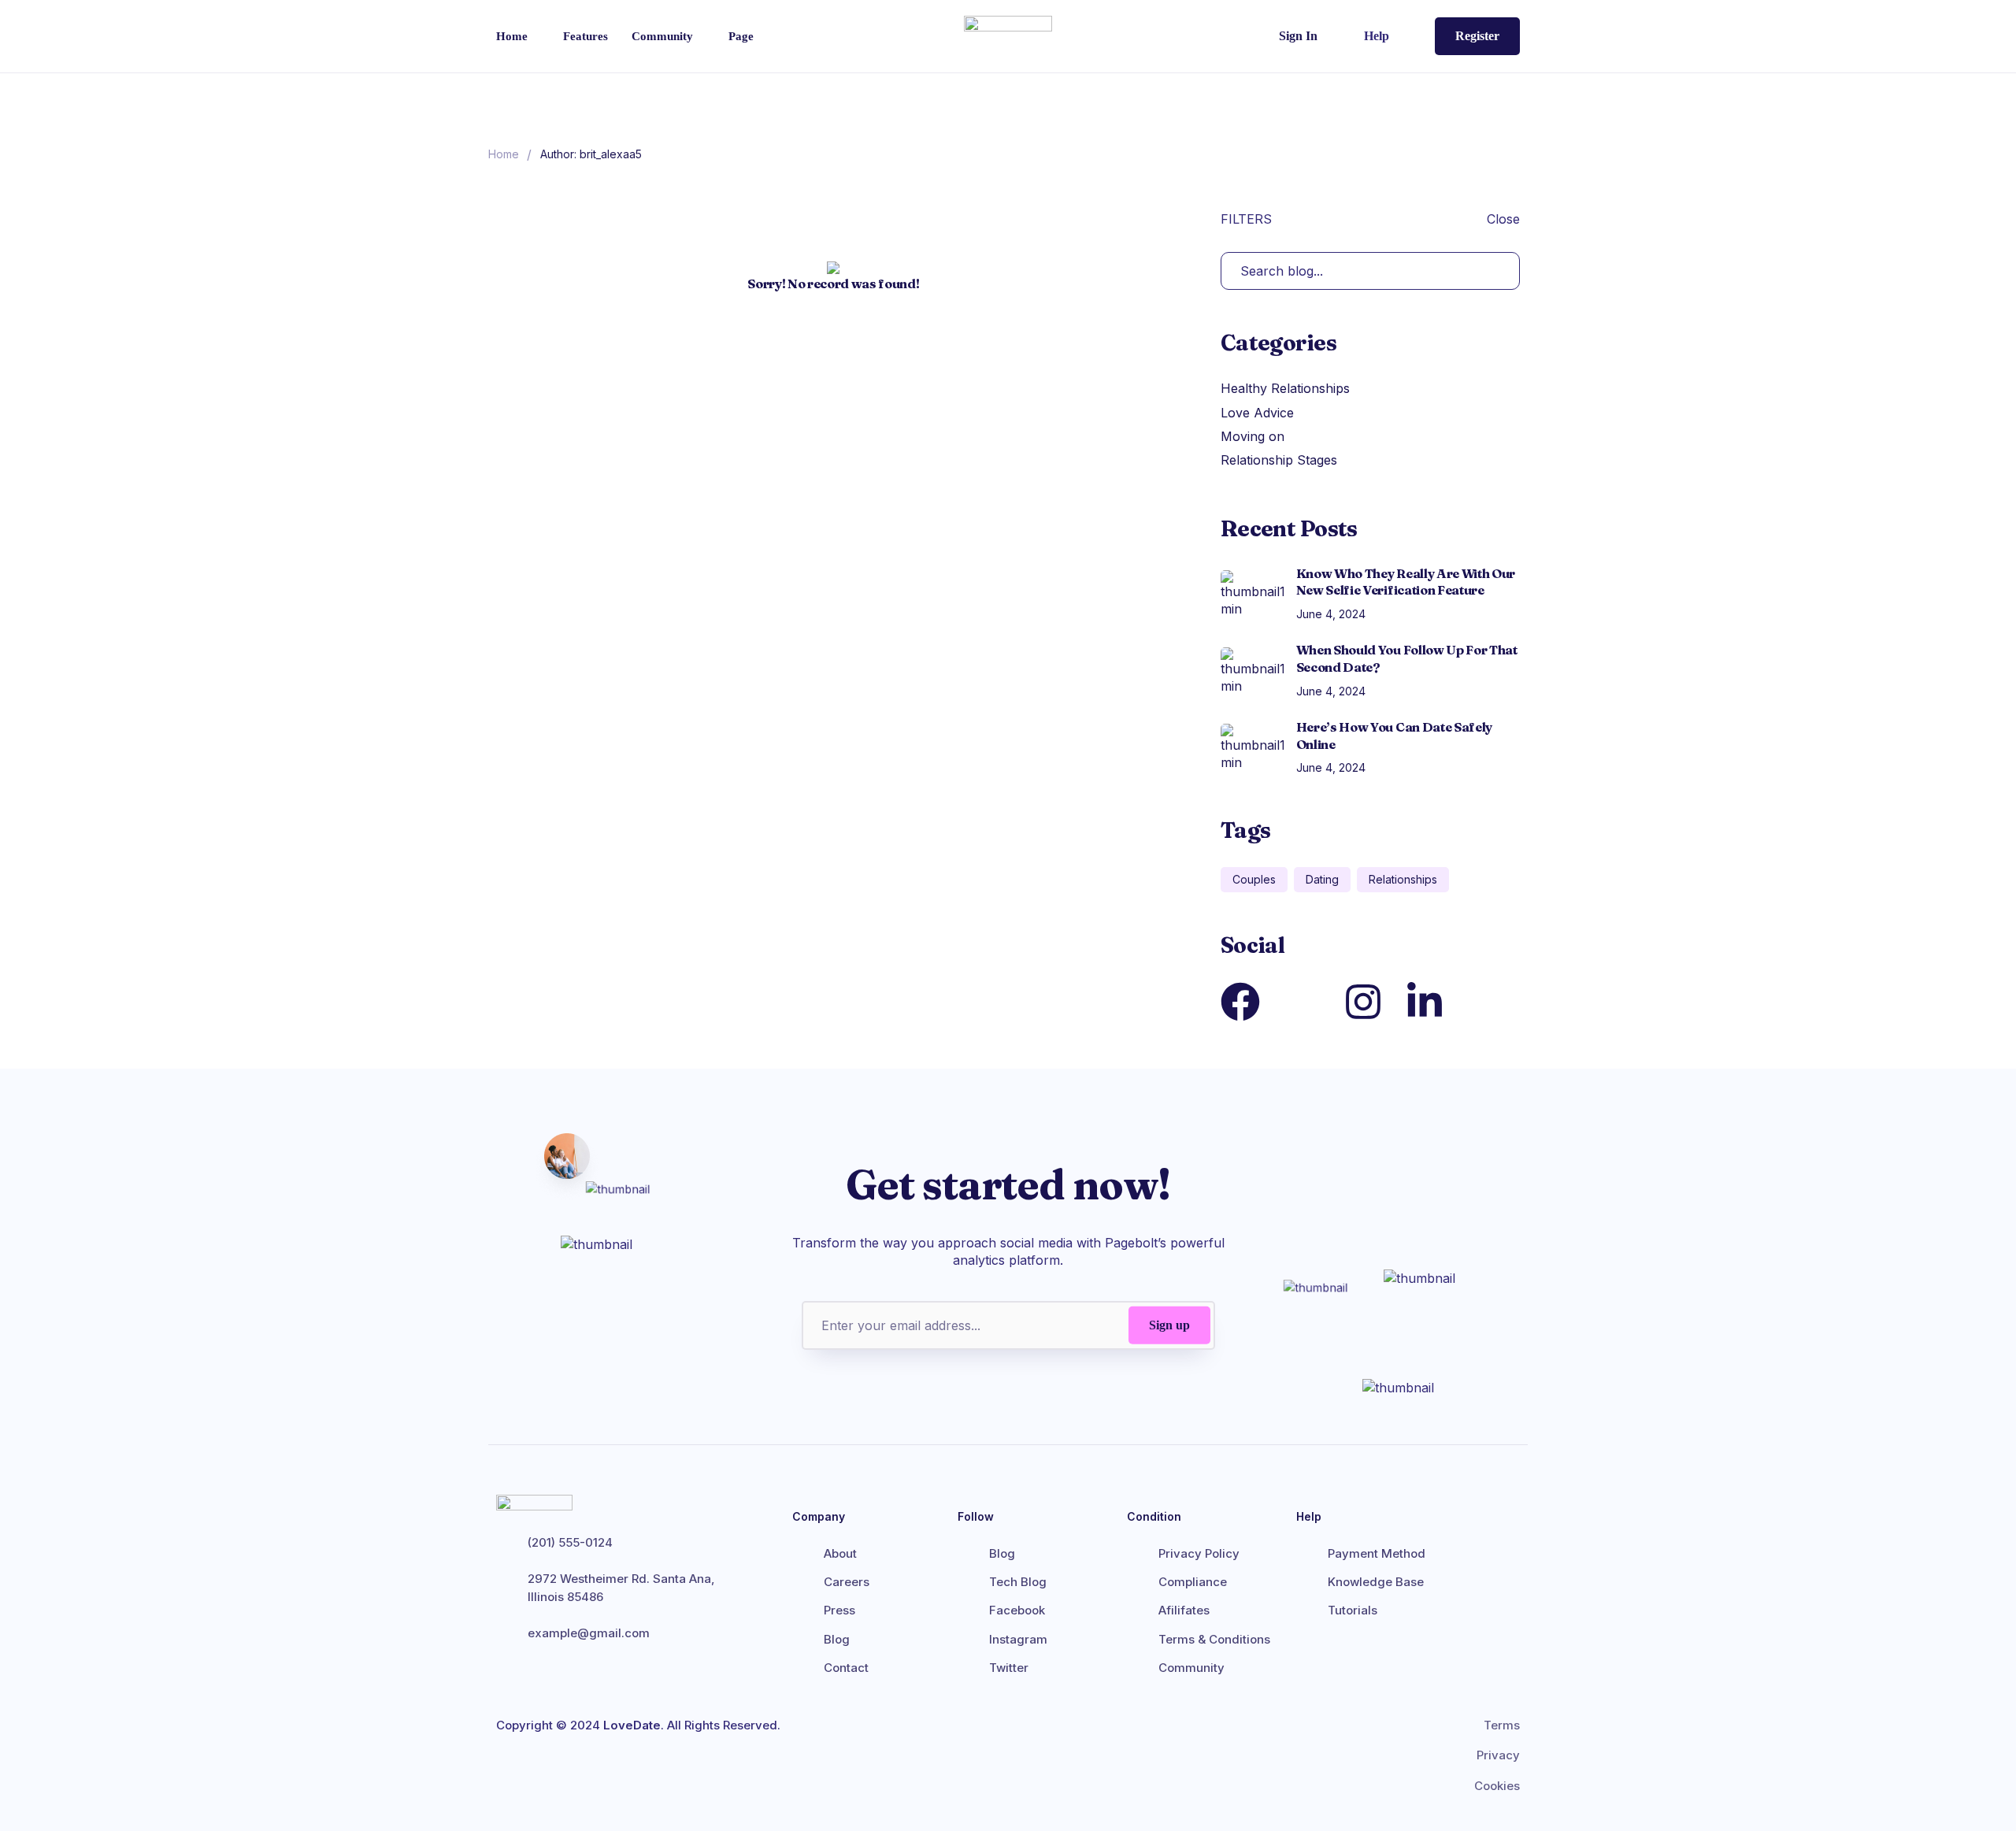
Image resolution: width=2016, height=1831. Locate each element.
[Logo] (1008, 36)
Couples (1254, 879)
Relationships (1403, 879)
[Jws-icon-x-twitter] (1302, 1002)
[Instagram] (1363, 1002)
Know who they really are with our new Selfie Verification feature (1406, 582)
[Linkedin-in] (1425, 1002)
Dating (1322, 879)
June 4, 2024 (1331, 614)
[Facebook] (1240, 1002)
